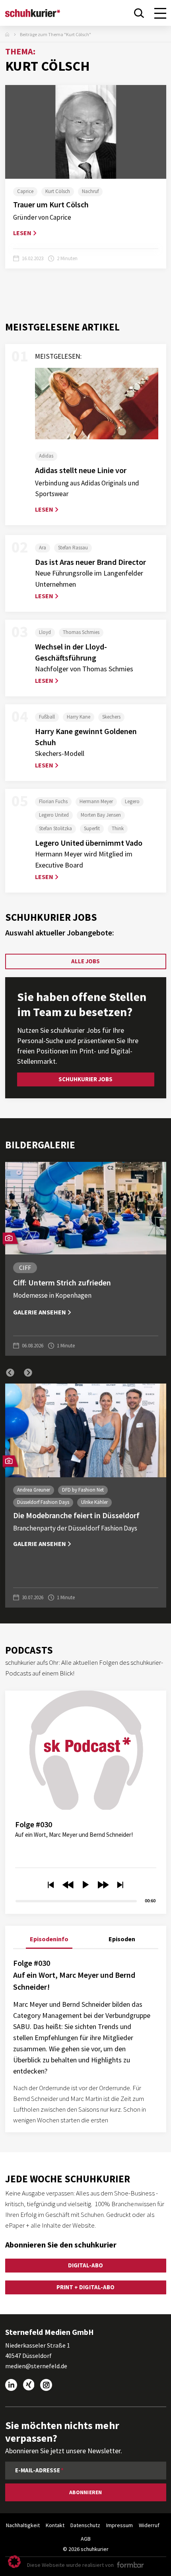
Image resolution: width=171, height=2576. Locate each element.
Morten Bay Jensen (101, 815)
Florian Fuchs (53, 801)
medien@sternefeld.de (36, 2366)
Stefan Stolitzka (55, 828)
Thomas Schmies (81, 632)
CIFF (25, 1268)
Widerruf (149, 2525)
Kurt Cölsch (58, 191)
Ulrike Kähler (94, 1502)
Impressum (120, 2525)
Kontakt (55, 2525)
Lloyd (45, 632)
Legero (132, 801)
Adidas (46, 456)
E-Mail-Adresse (38, 2470)
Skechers (111, 717)
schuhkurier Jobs (85, 1079)
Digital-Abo (85, 2265)
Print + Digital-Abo (85, 2287)
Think (118, 828)
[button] (10, 1373)
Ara (43, 548)
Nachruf (90, 191)
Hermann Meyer (96, 801)
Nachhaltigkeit (23, 2525)
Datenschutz (85, 2525)
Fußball (47, 717)
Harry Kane (79, 717)
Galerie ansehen (40, 1312)
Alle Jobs (85, 961)
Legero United (54, 815)
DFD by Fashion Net (83, 1490)
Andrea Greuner (34, 1490)
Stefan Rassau (73, 548)
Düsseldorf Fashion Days (43, 1502)
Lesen (22, 233)
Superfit (92, 828)
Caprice (25, 191)
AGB (86, 2539)
